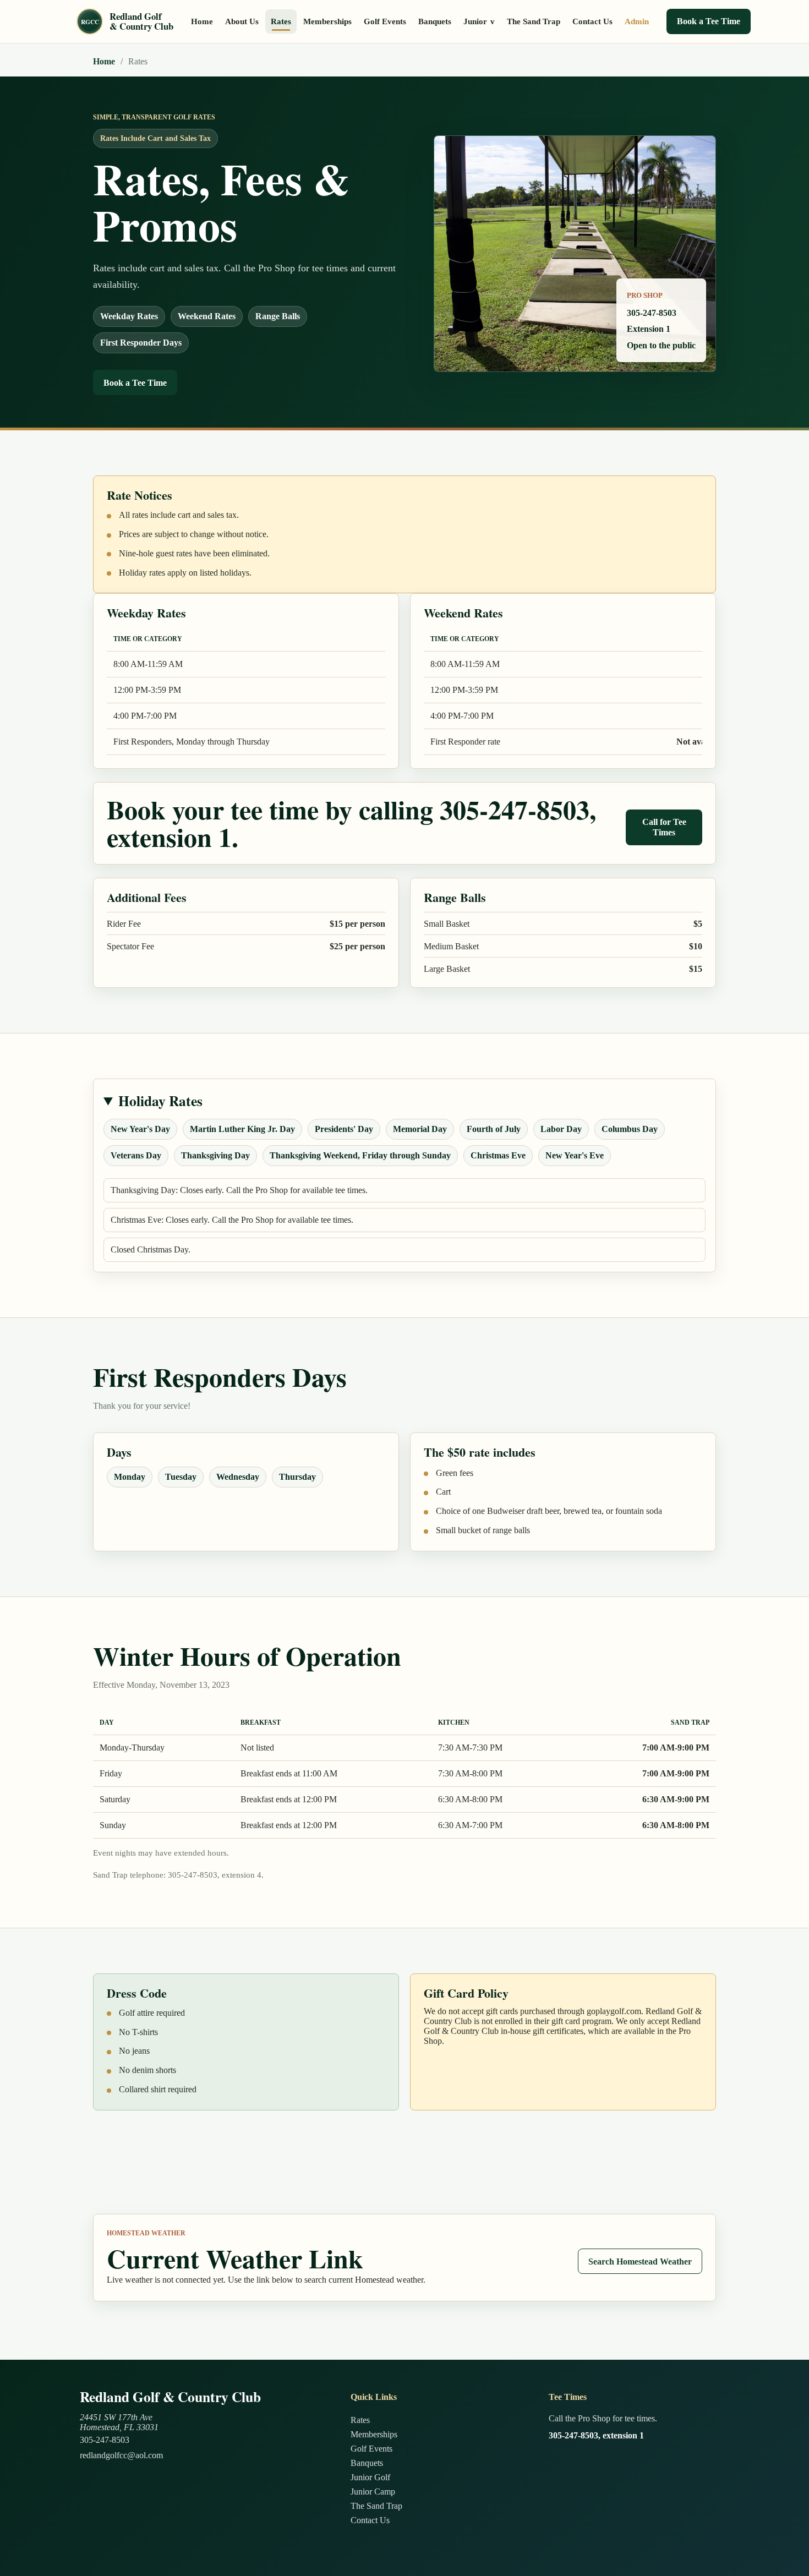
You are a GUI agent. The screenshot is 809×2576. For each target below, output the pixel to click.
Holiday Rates (160, 1101)
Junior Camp (373, 2492)
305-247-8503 (105, 2440)
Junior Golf (370, 2477)
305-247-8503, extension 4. (216, 1875)
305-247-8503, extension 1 (596, 2435)
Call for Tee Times (664, 827)
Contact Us (592, 21)
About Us (242, 21)
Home (202, 21)
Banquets (435, 21)
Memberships (327, 21)
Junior (479, 21)
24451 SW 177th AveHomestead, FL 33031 (119, 2422)
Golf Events (385, 21)
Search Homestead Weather (640, 2261)
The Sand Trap (534, 21)
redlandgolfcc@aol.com (121, 2455)
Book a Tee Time (709, 21)
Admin (637, 21)
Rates (281, 21)
